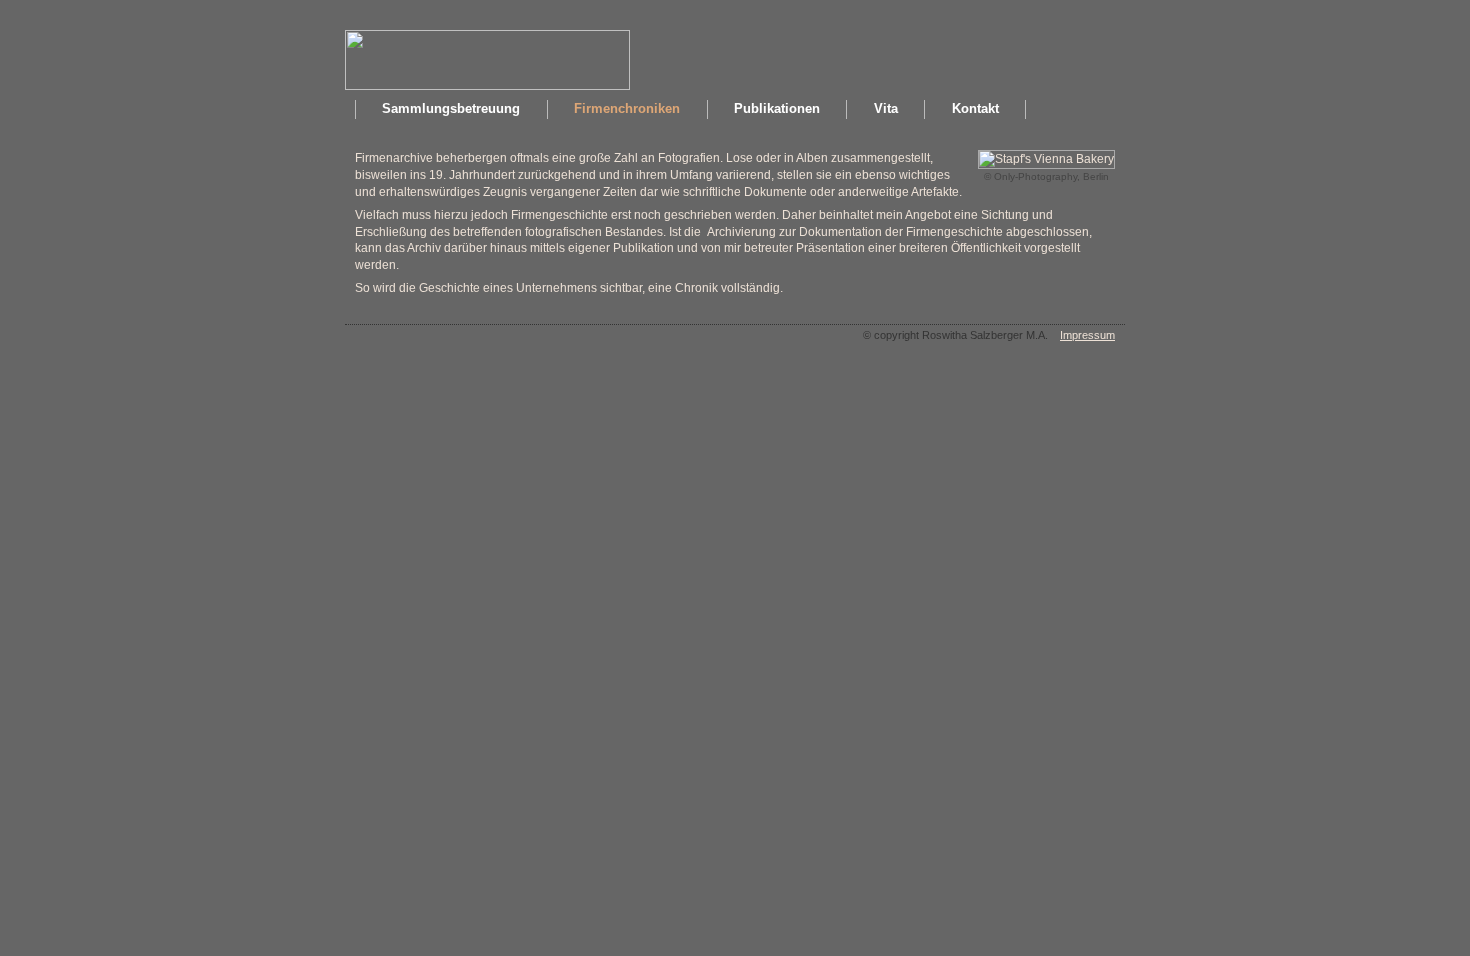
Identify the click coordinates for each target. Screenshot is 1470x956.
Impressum (1087, 335)
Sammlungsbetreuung (451, 108)
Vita (886, 108)
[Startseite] (487, 86)
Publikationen (777, 108)
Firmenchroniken (627, 108)
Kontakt (975, 108)
